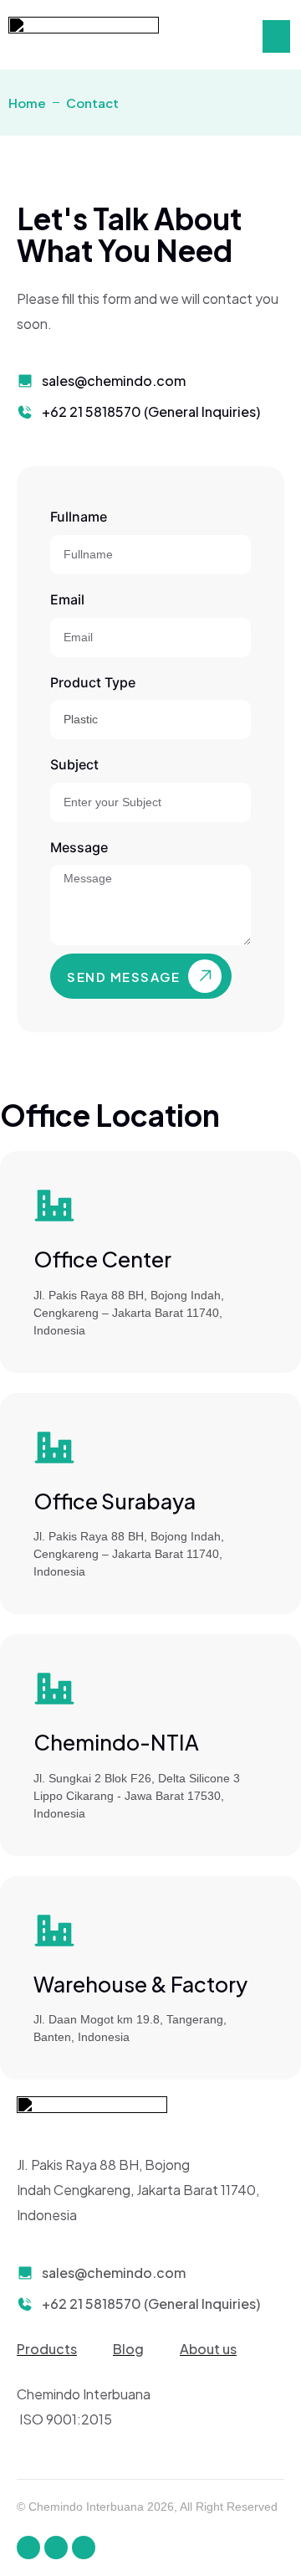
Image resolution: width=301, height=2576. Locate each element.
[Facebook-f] (28, 2548)
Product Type (93, 682)
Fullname (79, 517)
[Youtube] (84, 2548)
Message (79, 847)
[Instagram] (56, 2548)
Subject (74, 764)
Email (67, 599)
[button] (276, 36)
